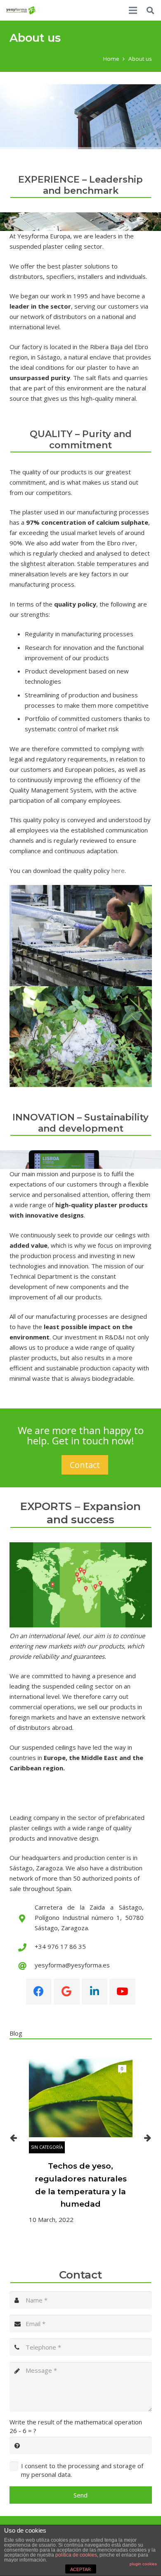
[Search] (150, 10)
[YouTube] (122, 1992)
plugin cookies (143, 2564)
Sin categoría (47, 2147)
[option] (81, 2142)
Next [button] (148, 2138)
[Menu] (133, 10)
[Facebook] (39, 1992)
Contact (85, 1465)
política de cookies (76, 2555)
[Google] (67, 1992)
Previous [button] (14, 2138)
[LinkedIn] (95, 1992)
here (118, 871)
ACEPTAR (80, 2569)
